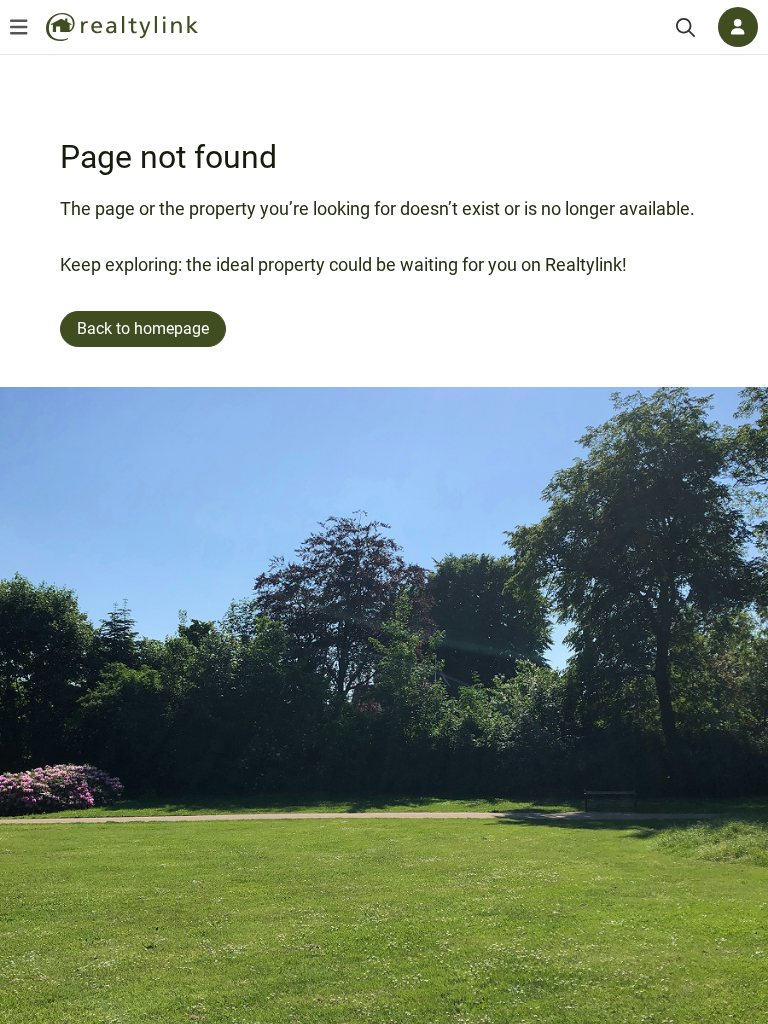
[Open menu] (19, 27)
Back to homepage (143, 328)
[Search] (685, 27)
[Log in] (738, 27)
